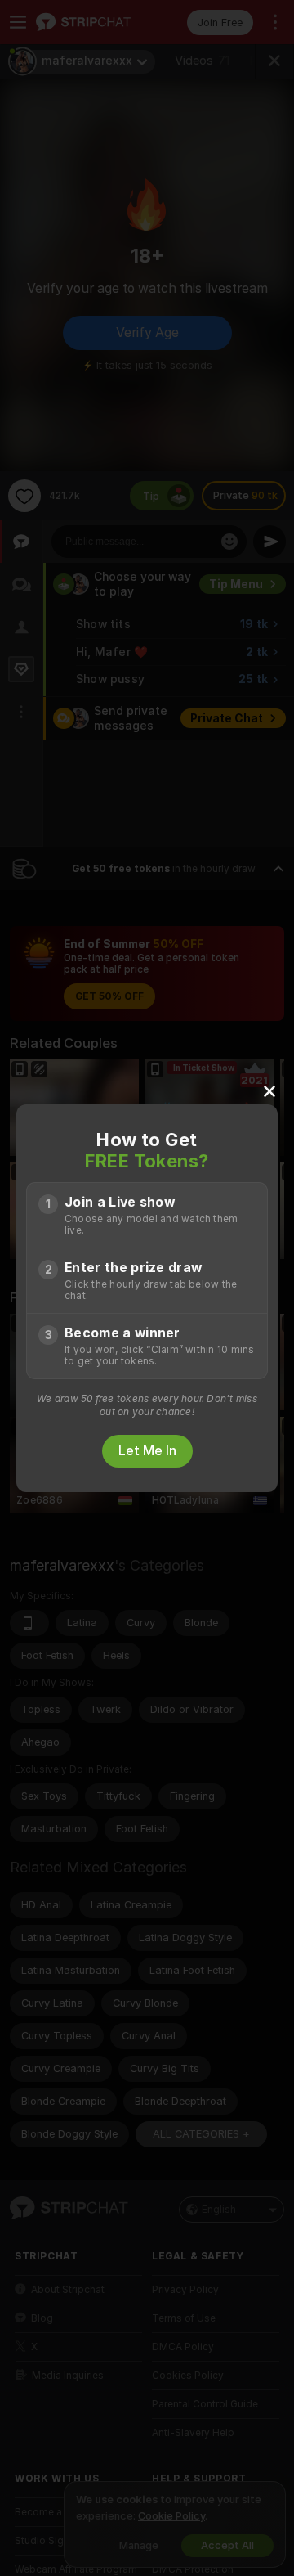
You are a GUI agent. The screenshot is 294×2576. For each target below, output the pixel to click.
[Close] (269, 1090)
